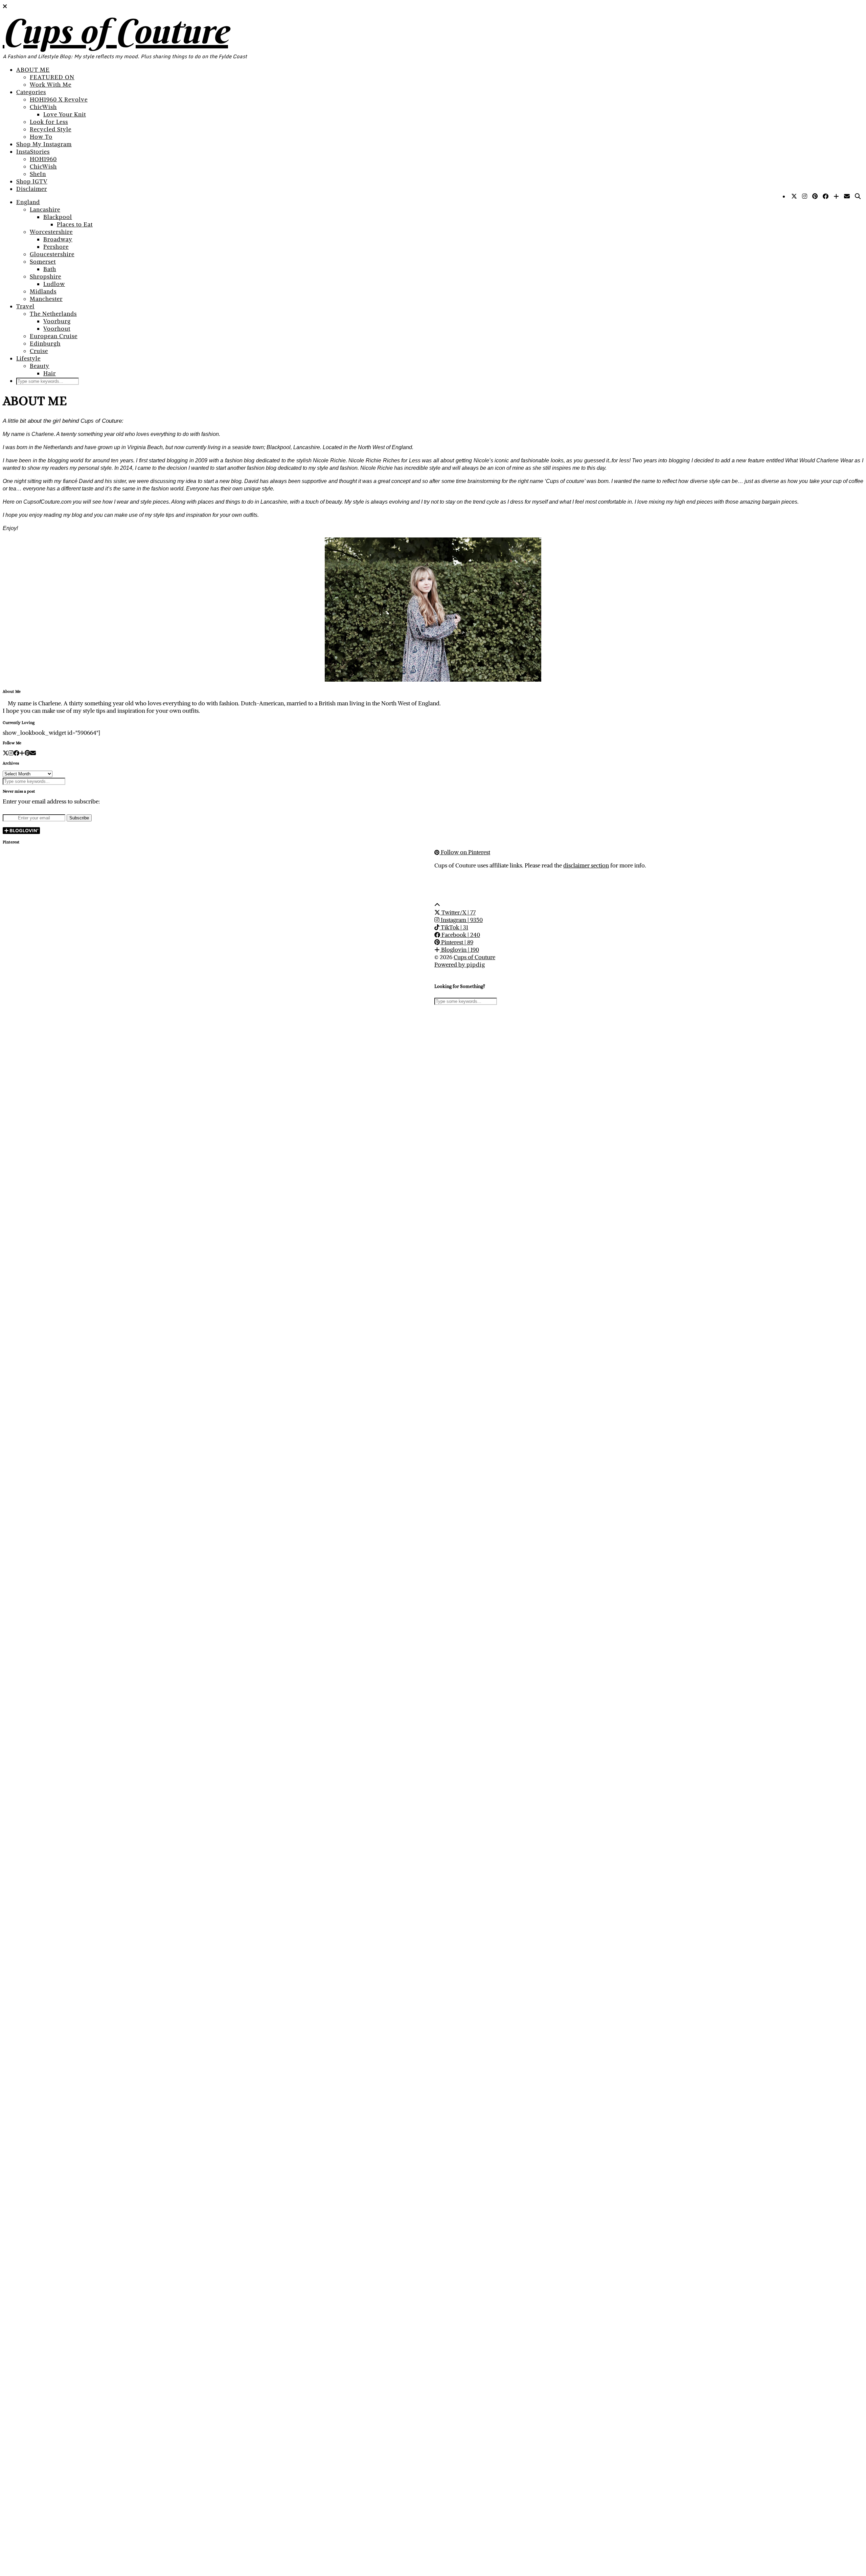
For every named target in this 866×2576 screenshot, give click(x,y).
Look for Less (49, 122)
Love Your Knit (65, 114)
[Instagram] (805, 196)
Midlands (43, 291)
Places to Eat (75, 224)
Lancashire (45, 210)
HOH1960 (43, 159)
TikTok (454, 927)
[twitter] (6, 753)
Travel (25, 306)
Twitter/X (458, 912)
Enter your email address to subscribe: (51, 801)
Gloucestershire (52, 254)
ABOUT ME (33, 70)
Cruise (39, 351)
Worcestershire (51, 232)
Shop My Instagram (44, 144)
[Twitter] (794, 196)
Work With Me (51, 85)
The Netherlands (53, 314)
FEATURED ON (52, 77)
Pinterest (457, 942)
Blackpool (58, 217)
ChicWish (43, 107)
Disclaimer (32, 189)
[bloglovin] (22, 753)
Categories (31, 92)
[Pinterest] (815, 196)
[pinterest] (27, 753)
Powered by (460, 965)
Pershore (56, 247)
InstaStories (33, 152)
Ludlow (54, 284)
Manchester (46, 299)
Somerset (43, 262)
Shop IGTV (32, 181)
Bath (50, 269)
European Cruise (54, 336)
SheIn (38, 174)
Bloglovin (459, 950)
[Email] (847, 196)
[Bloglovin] (836, 196)
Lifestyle (28, 358)
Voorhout (57, 329)
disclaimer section (586, 865)
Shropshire (45, 277)
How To (41, 137)
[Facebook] (826, 196)
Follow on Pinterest (465, 852)
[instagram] (11, 753)
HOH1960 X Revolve (59, 100)
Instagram (461, 920)
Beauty (40, 366)
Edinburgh (45, 344)
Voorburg (57, 321)
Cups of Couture (115, 31)
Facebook (460, 935)
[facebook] (16, 753)
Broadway (58, 239)
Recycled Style (51, 129)
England (28, 202)
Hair (50, 373)
